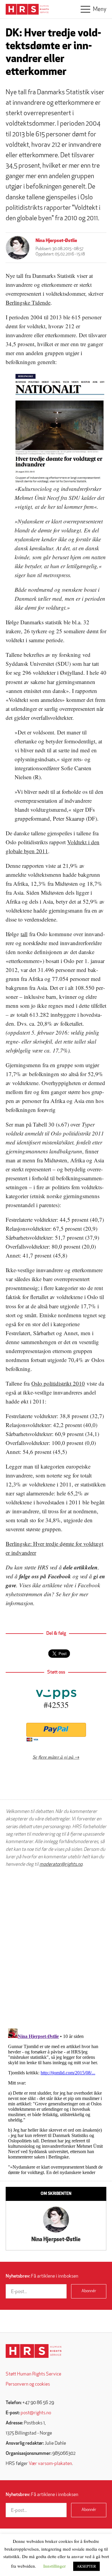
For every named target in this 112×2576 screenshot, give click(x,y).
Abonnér (89, 2291)
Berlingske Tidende (28, 302)
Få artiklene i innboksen (42, 2276)
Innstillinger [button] (55, 2566)
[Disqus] (56, 1948)
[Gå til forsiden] (34, 2351)
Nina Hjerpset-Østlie (56, 241)
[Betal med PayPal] (56, 1730)
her (66, 1594)
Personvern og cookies (28, 2384)
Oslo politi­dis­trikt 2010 (58, 1383)
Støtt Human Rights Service (33, 2374)
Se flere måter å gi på (53, 1757)
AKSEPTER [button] (86, 2566)
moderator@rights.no (61, 1865)
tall (24, 934)
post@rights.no (36, 2413)
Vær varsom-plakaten (50, 2464)
